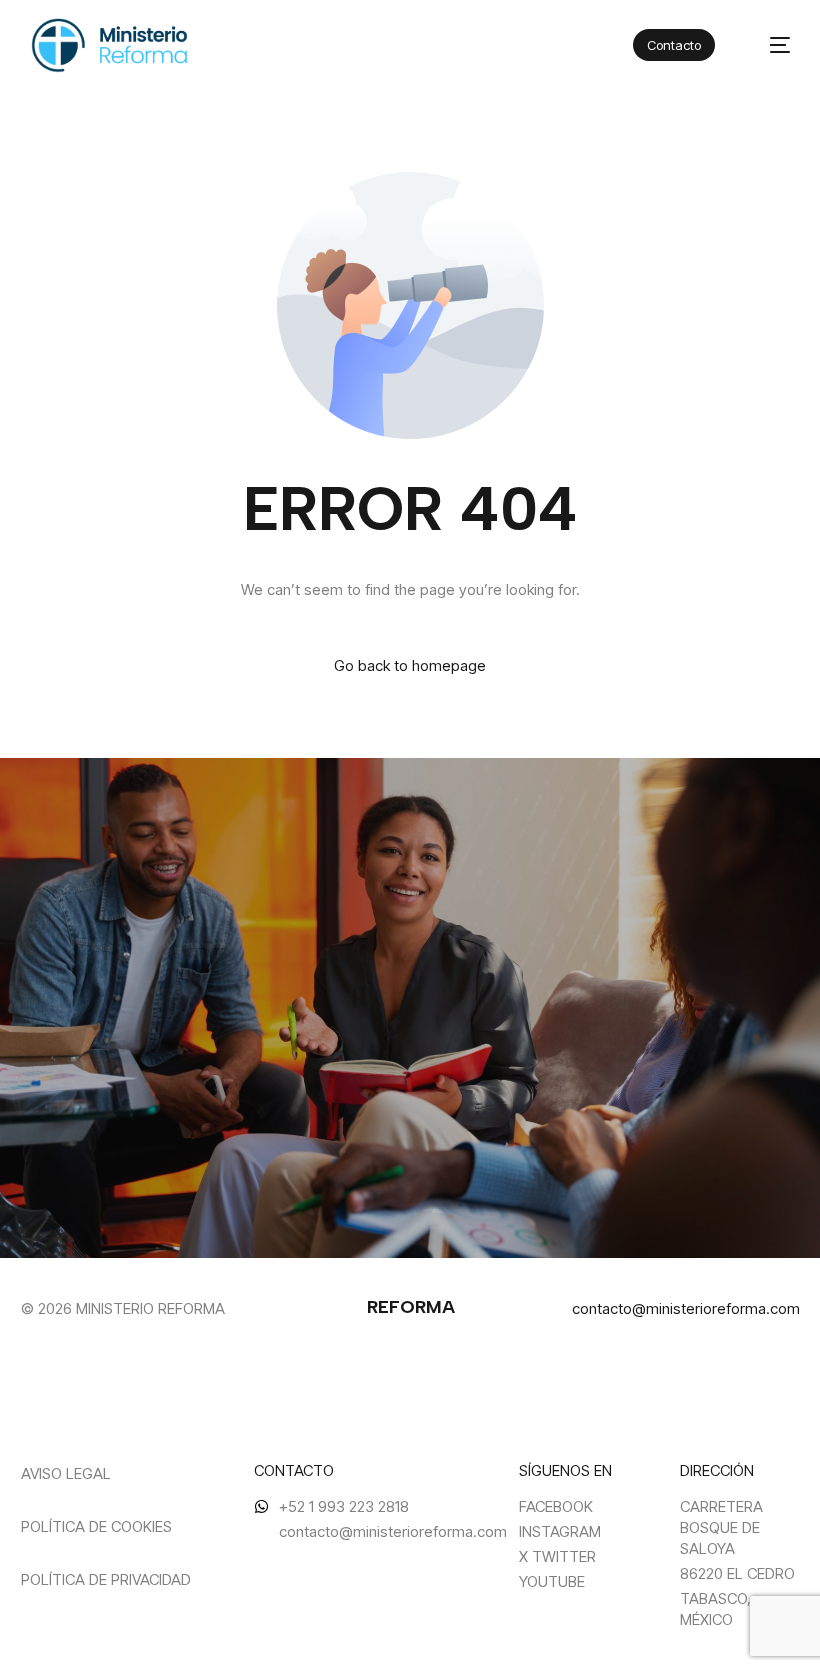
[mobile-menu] (768, 45)
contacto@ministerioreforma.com (686, 1308)
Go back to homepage (410, 665)
